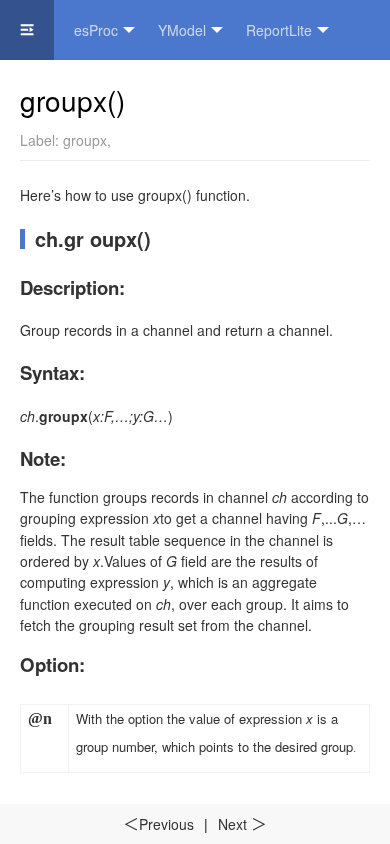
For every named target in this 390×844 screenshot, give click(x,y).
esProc (96, 30)
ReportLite (279, 30)
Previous (158, 824)
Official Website (181, 90)
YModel (182, 30)
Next (242, 824)
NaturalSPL (56, 90)
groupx (85, 140)
